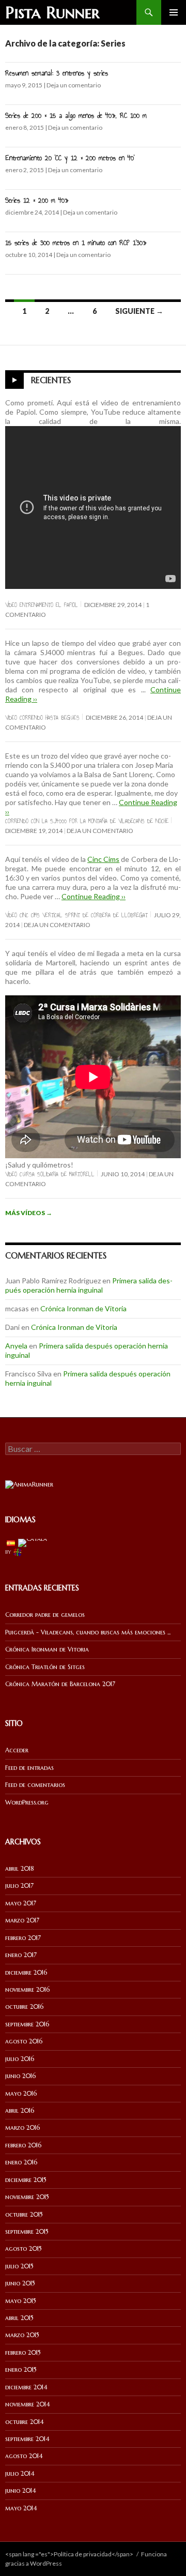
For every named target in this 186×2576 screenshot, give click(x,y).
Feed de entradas (29, 1768)
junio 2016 (20, 2076)
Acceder (17, 1750)
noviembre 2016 (27, 1989)
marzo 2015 (22, 2335)
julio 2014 (20, 2473)
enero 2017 (21, 1955)
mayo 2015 (21, 2301)
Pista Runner (52, 12)
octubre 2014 (25, 2422)
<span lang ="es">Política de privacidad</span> (69, 2554)
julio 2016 (20, 2059)
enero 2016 (21, 2162)
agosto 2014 (24, 2456)
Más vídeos (29, 1213)
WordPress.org (27, 1802)
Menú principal (174, 12)
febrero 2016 (23, 2145)
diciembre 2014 (26, 2387)
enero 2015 (21, 2369)
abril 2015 (19, 2318)
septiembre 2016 (27, 2024)
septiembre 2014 (27, 2439)
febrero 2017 (23, 1938)
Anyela (16, 1346)
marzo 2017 (22, 1920)
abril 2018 (20, 1868)
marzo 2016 (22, 2127)
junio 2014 (21, 2490)
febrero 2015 (23, 2352)
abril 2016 (20, 2110)
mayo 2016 (21, 2093)
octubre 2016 (24, 2006)
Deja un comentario (74, 85)
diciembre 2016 (26, 1972)
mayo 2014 (21, 2508)
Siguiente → (139, 311)
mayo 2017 (21, 1903)
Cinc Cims (103, 859)
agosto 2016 (24, 2041)
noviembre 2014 (28, 2404)
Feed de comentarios (35, 1785)
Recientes (51, 380)
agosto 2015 (24, 2248)
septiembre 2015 (27, 2231)
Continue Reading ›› (94, 896)
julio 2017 (19, 1885)
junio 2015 (20, 2283)
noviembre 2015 (27, 2197)
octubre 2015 (24, 2214)
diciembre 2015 (26, 2180)
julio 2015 (19, 2266)
